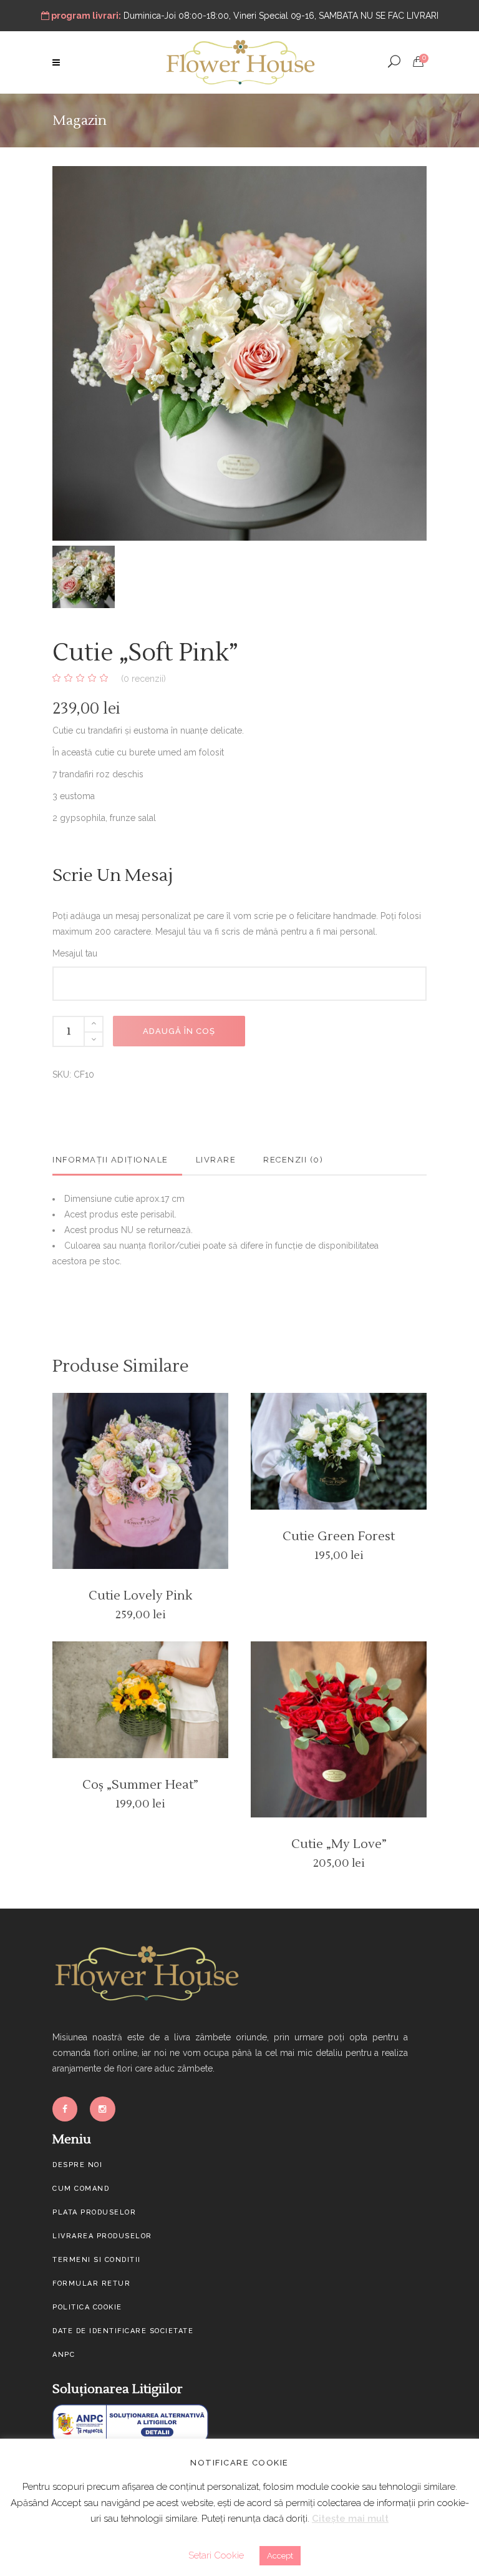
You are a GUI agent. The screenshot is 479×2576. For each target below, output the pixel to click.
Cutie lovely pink (140, 1596)
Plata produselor (94, 2212)
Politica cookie (87, 2307)
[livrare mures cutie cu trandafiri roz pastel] (239, 356)
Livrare (216, 1160)
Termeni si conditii (97, 2260)
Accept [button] (280, 2556)
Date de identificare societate (123, 2331)
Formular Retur (91, 2283)
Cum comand (81, 2189)
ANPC (64, 2355)
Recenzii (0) (293, 1160)
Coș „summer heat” (140, 1785)
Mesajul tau (75, 953)
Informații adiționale (110, 1160)
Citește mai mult (350, 2519)
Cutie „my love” (339, 1844)
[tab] (117, 1160)
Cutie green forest (339, 1536)
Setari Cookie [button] (216, 2555)
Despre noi (77, 2165)
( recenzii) (143, 679)
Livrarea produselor (102, 2236)
